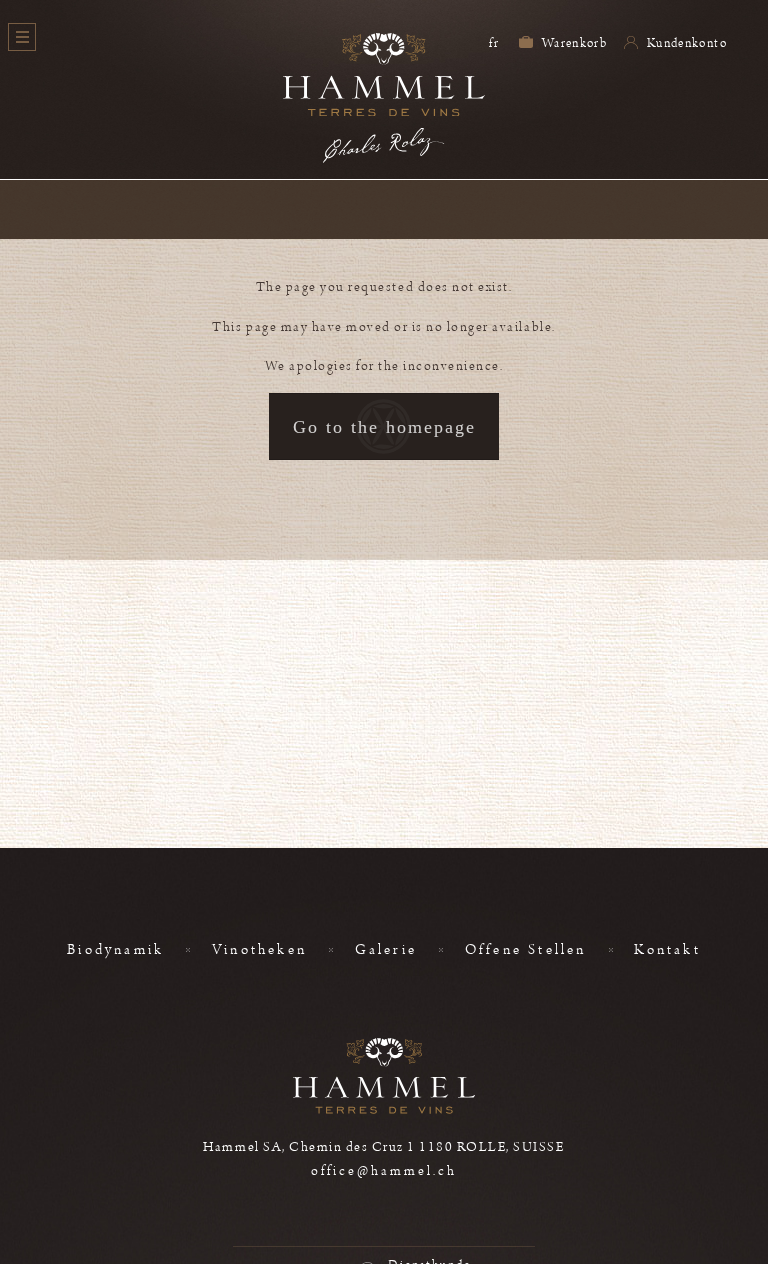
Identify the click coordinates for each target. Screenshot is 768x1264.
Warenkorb (573, 43)
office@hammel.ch (384, 1171)
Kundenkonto (685, 43)
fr (494, 43)
